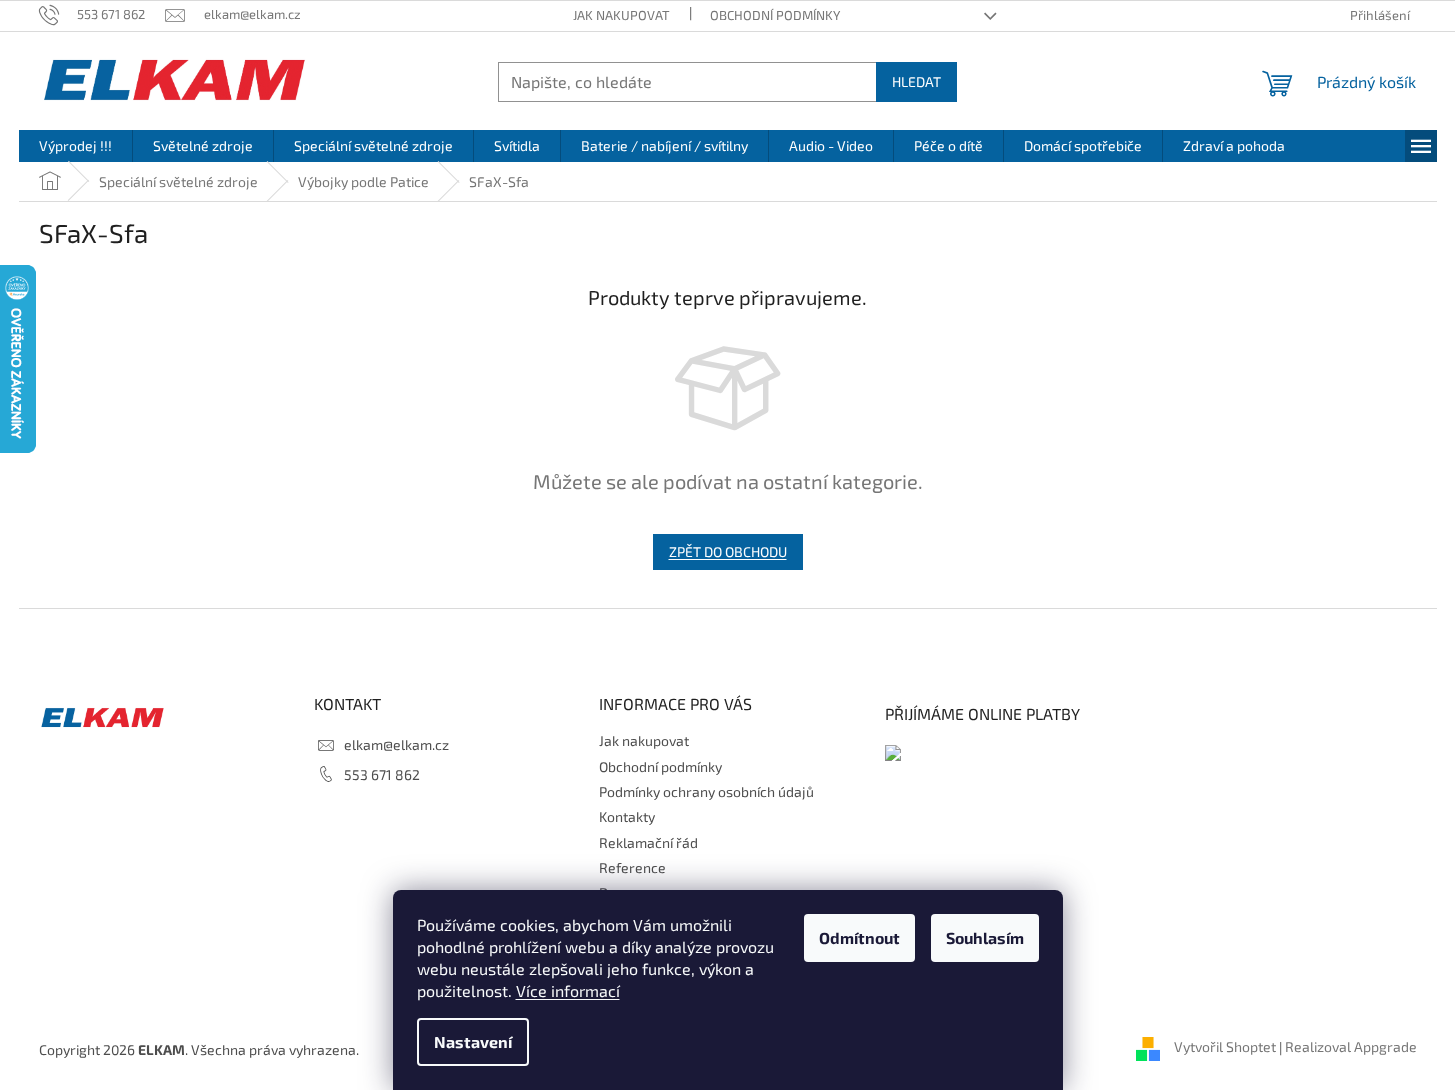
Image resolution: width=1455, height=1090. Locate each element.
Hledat (916, 81)
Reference (632, 867)
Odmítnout (859, 937)
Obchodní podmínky (775, 15)
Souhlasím (985, 937)
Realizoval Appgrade (1351, 1047)
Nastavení (473, 1041)
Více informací (568, 990)
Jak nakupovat (621, 15)
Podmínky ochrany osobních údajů (706, 791)
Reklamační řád (648, 842)
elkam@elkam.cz (396, 744)
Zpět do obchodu (728, 551)
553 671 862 (382, 774)
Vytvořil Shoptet (1225, 1047)
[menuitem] (75, 146)
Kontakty (627, 816)
